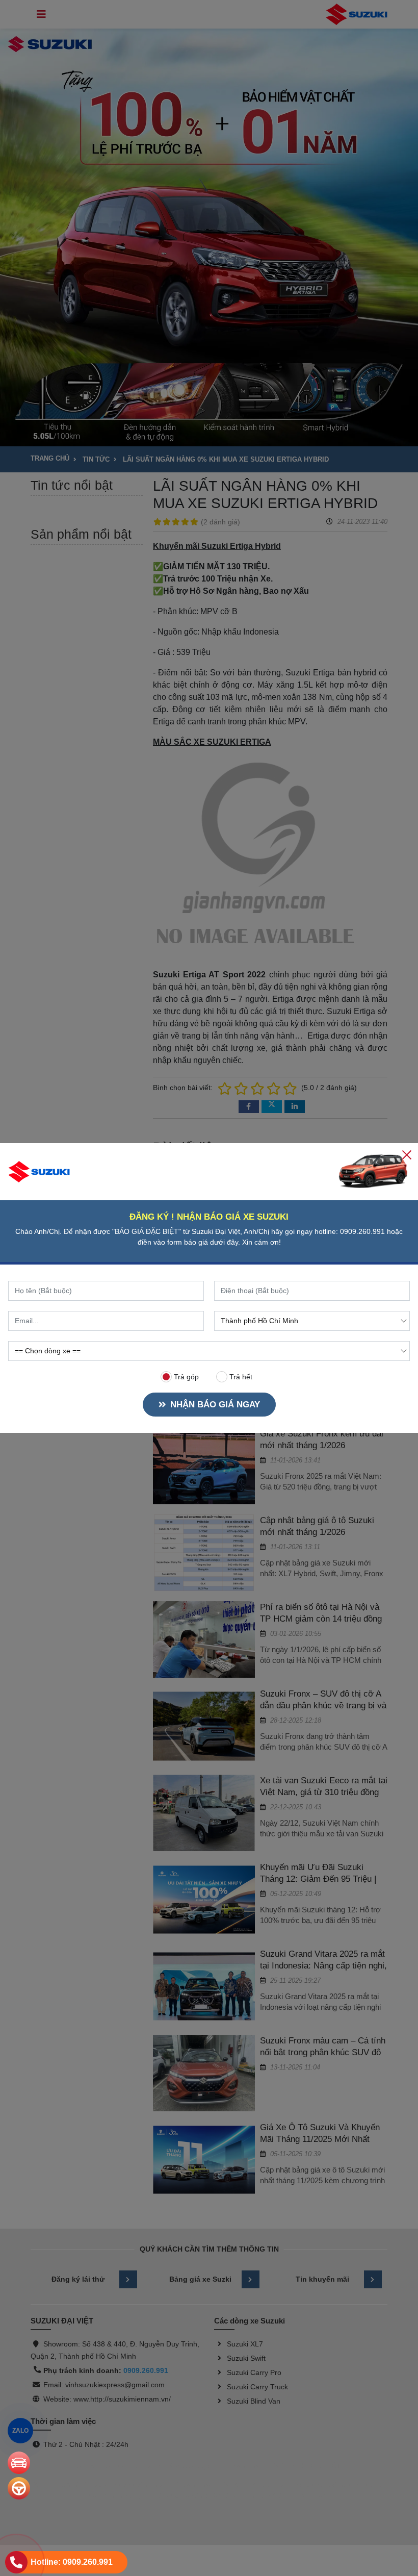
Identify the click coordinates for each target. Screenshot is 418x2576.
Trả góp (185, 1377)
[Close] (407, 1154)
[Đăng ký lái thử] (19, 2488)
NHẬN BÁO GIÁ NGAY (215, 1405)
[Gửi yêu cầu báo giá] (19, 2463)
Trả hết (240, 1377)
